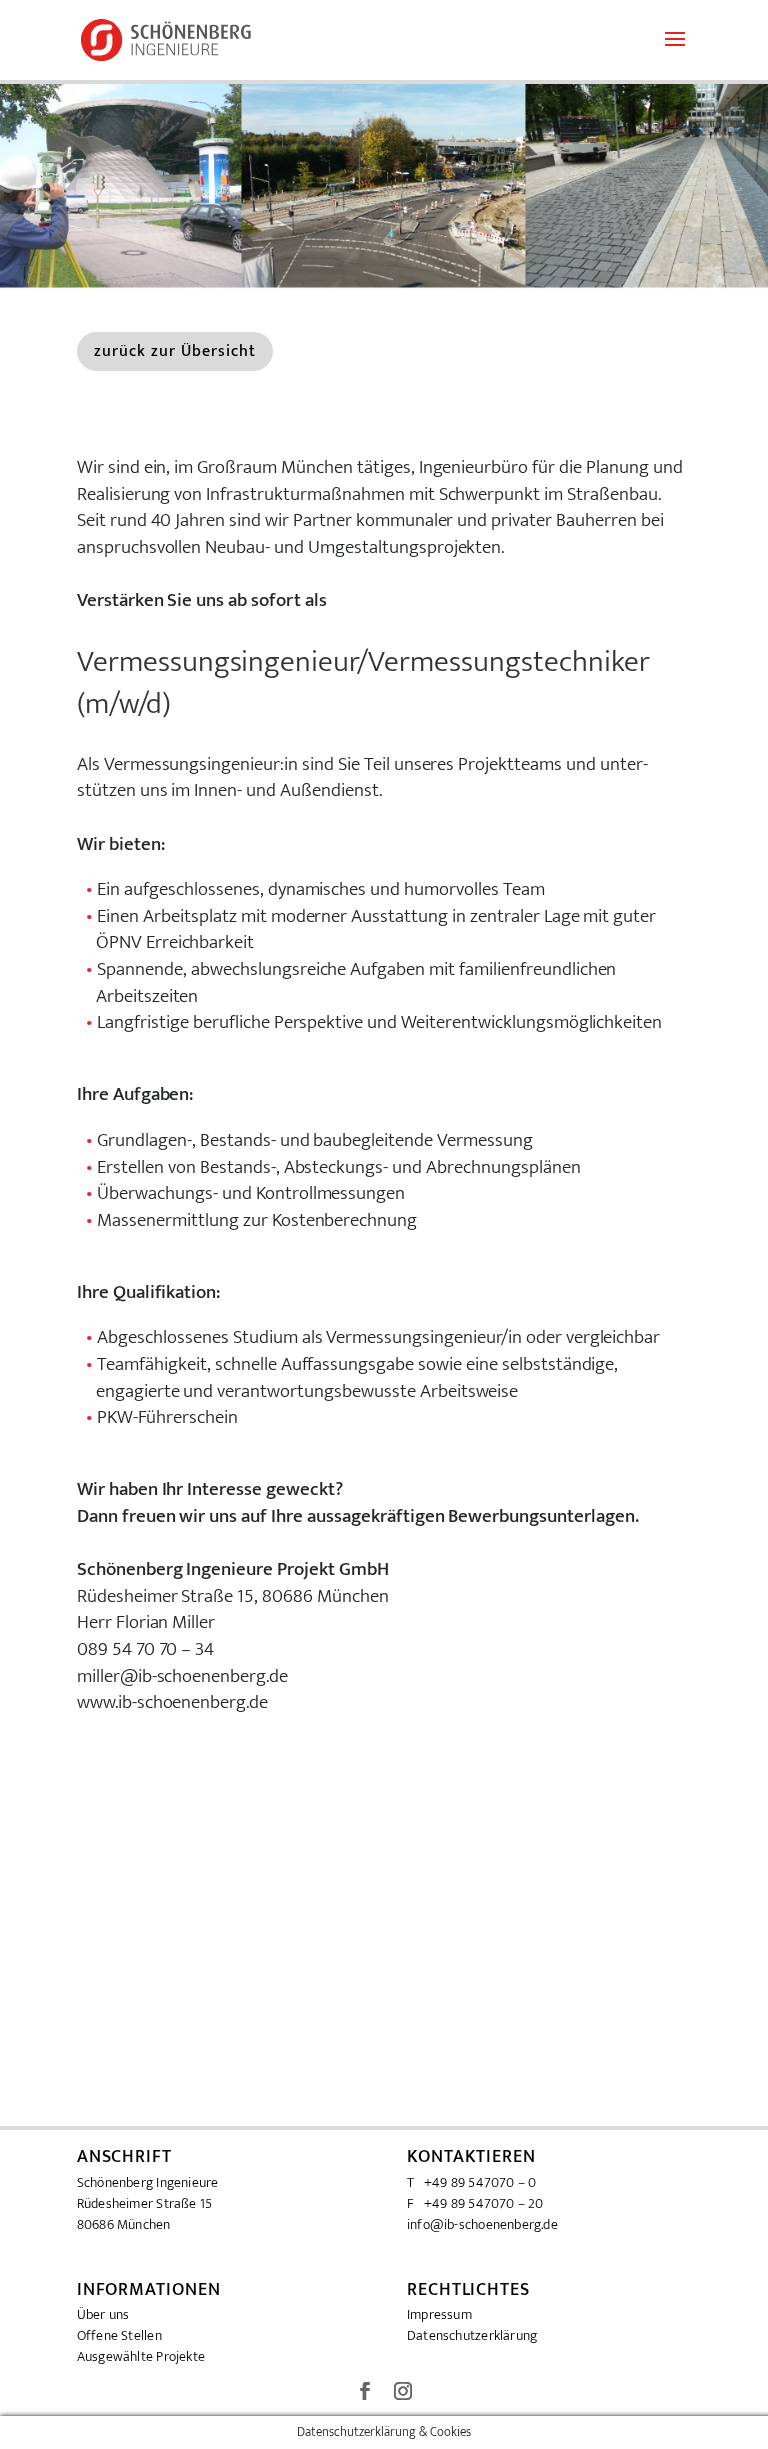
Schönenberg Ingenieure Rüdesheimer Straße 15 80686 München (148, 2203)
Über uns (103, 2314)
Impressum (439, 2314)
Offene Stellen (119, 2335)
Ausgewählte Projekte (141, 2356)
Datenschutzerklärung (472, 2335)
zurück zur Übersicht (175, 351)
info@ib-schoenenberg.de (482, 2224)
